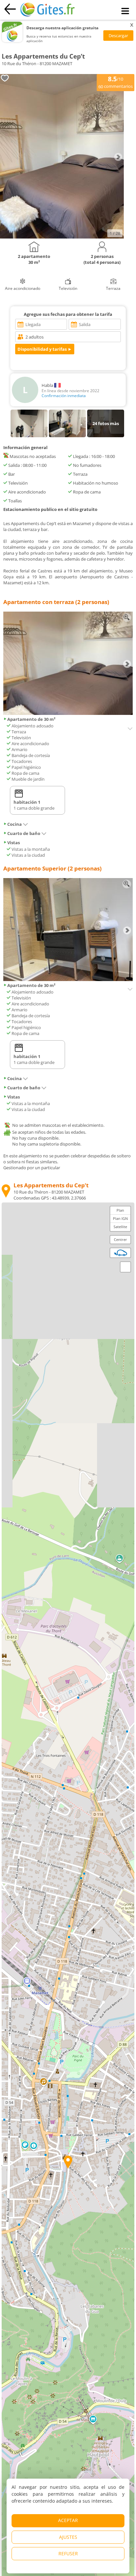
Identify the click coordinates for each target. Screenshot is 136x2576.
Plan (120, 1210)
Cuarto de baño (24, 833)
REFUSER (68, 2553)
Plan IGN (120, 1218)
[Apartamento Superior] (68, 979)
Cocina (15, 824)
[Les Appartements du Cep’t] (62, 237)
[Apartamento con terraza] (68, 713)
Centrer (120, 1239)
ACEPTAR (68, 2520)
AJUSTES (68, 2537)
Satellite (120, 1227)
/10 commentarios (116, 82)
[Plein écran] (125, 1267)
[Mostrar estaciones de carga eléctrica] (120, 1253)
